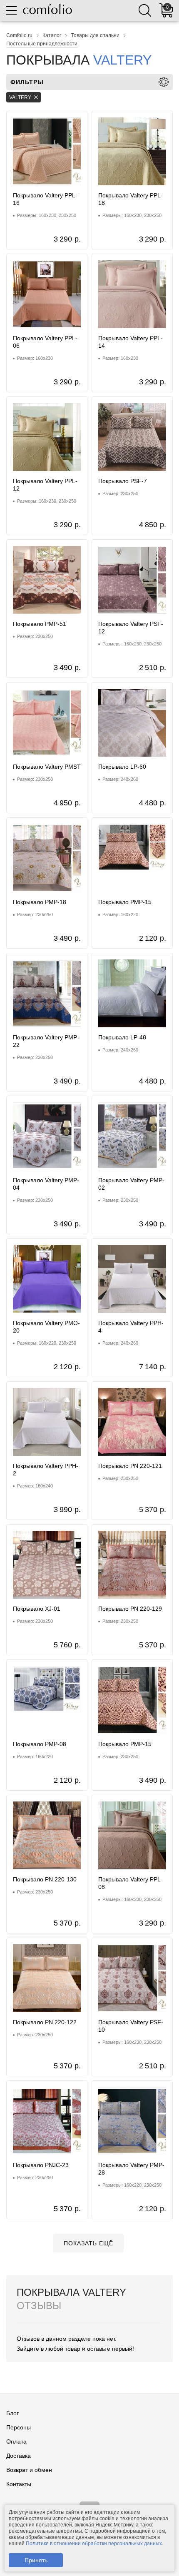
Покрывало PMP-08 (40, 1744)
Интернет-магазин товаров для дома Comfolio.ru (47, 9)
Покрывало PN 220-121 (130, 1466)
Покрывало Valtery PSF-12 (131, 628)
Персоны (19, 2427)
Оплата (16, 2441)
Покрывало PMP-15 (125, 902)
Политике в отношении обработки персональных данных (94, 2544)
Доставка (19, 2456)
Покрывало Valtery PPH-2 (46, 1470)
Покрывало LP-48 (122, 1037)
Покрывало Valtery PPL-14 (131, 342)
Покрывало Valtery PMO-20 (46, 1327)
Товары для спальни (95, 35)
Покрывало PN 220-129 (130, 1609)
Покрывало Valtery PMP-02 (131, 1184)
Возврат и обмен (29, 2470)
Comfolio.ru (19, 35)
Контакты (19, 2484)
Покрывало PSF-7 (123, 481)
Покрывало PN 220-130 (45, 1879)
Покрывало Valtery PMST (47, 767)
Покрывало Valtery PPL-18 (131, 199)
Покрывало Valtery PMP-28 (131, 2169)
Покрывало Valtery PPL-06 (45, 342)
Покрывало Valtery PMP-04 (46, 1184)
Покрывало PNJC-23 (41, 2165)
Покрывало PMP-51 (40, 624)
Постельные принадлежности (42, 44)
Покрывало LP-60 (122, 767)
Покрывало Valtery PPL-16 (45, 199)
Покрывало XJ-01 (37, 1609)
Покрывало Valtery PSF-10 (131, 2026)
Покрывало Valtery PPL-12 (45, 485)
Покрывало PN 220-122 (45, 2022)
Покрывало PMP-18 (40, 902)
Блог (12, 2413)
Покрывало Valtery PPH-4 (131, 1327)
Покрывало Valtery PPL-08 (131, 1883)
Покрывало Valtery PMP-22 (46, 1041)
